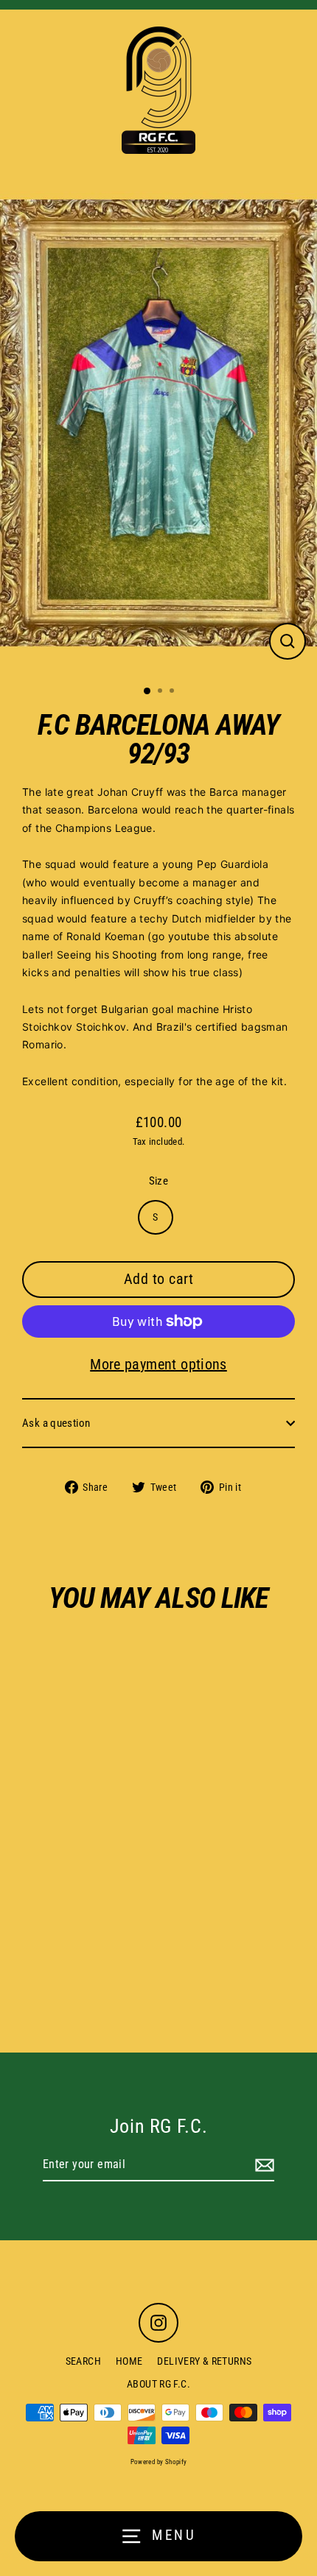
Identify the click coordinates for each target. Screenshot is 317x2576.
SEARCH (83, 2361)
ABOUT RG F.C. (158, 2384)
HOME (129, 2361)
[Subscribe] (262, 2165)
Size (159, 1181)
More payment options (158, 1364)
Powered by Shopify (159, 2462)
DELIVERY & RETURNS (204, 2361)
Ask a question (56, 1423)
